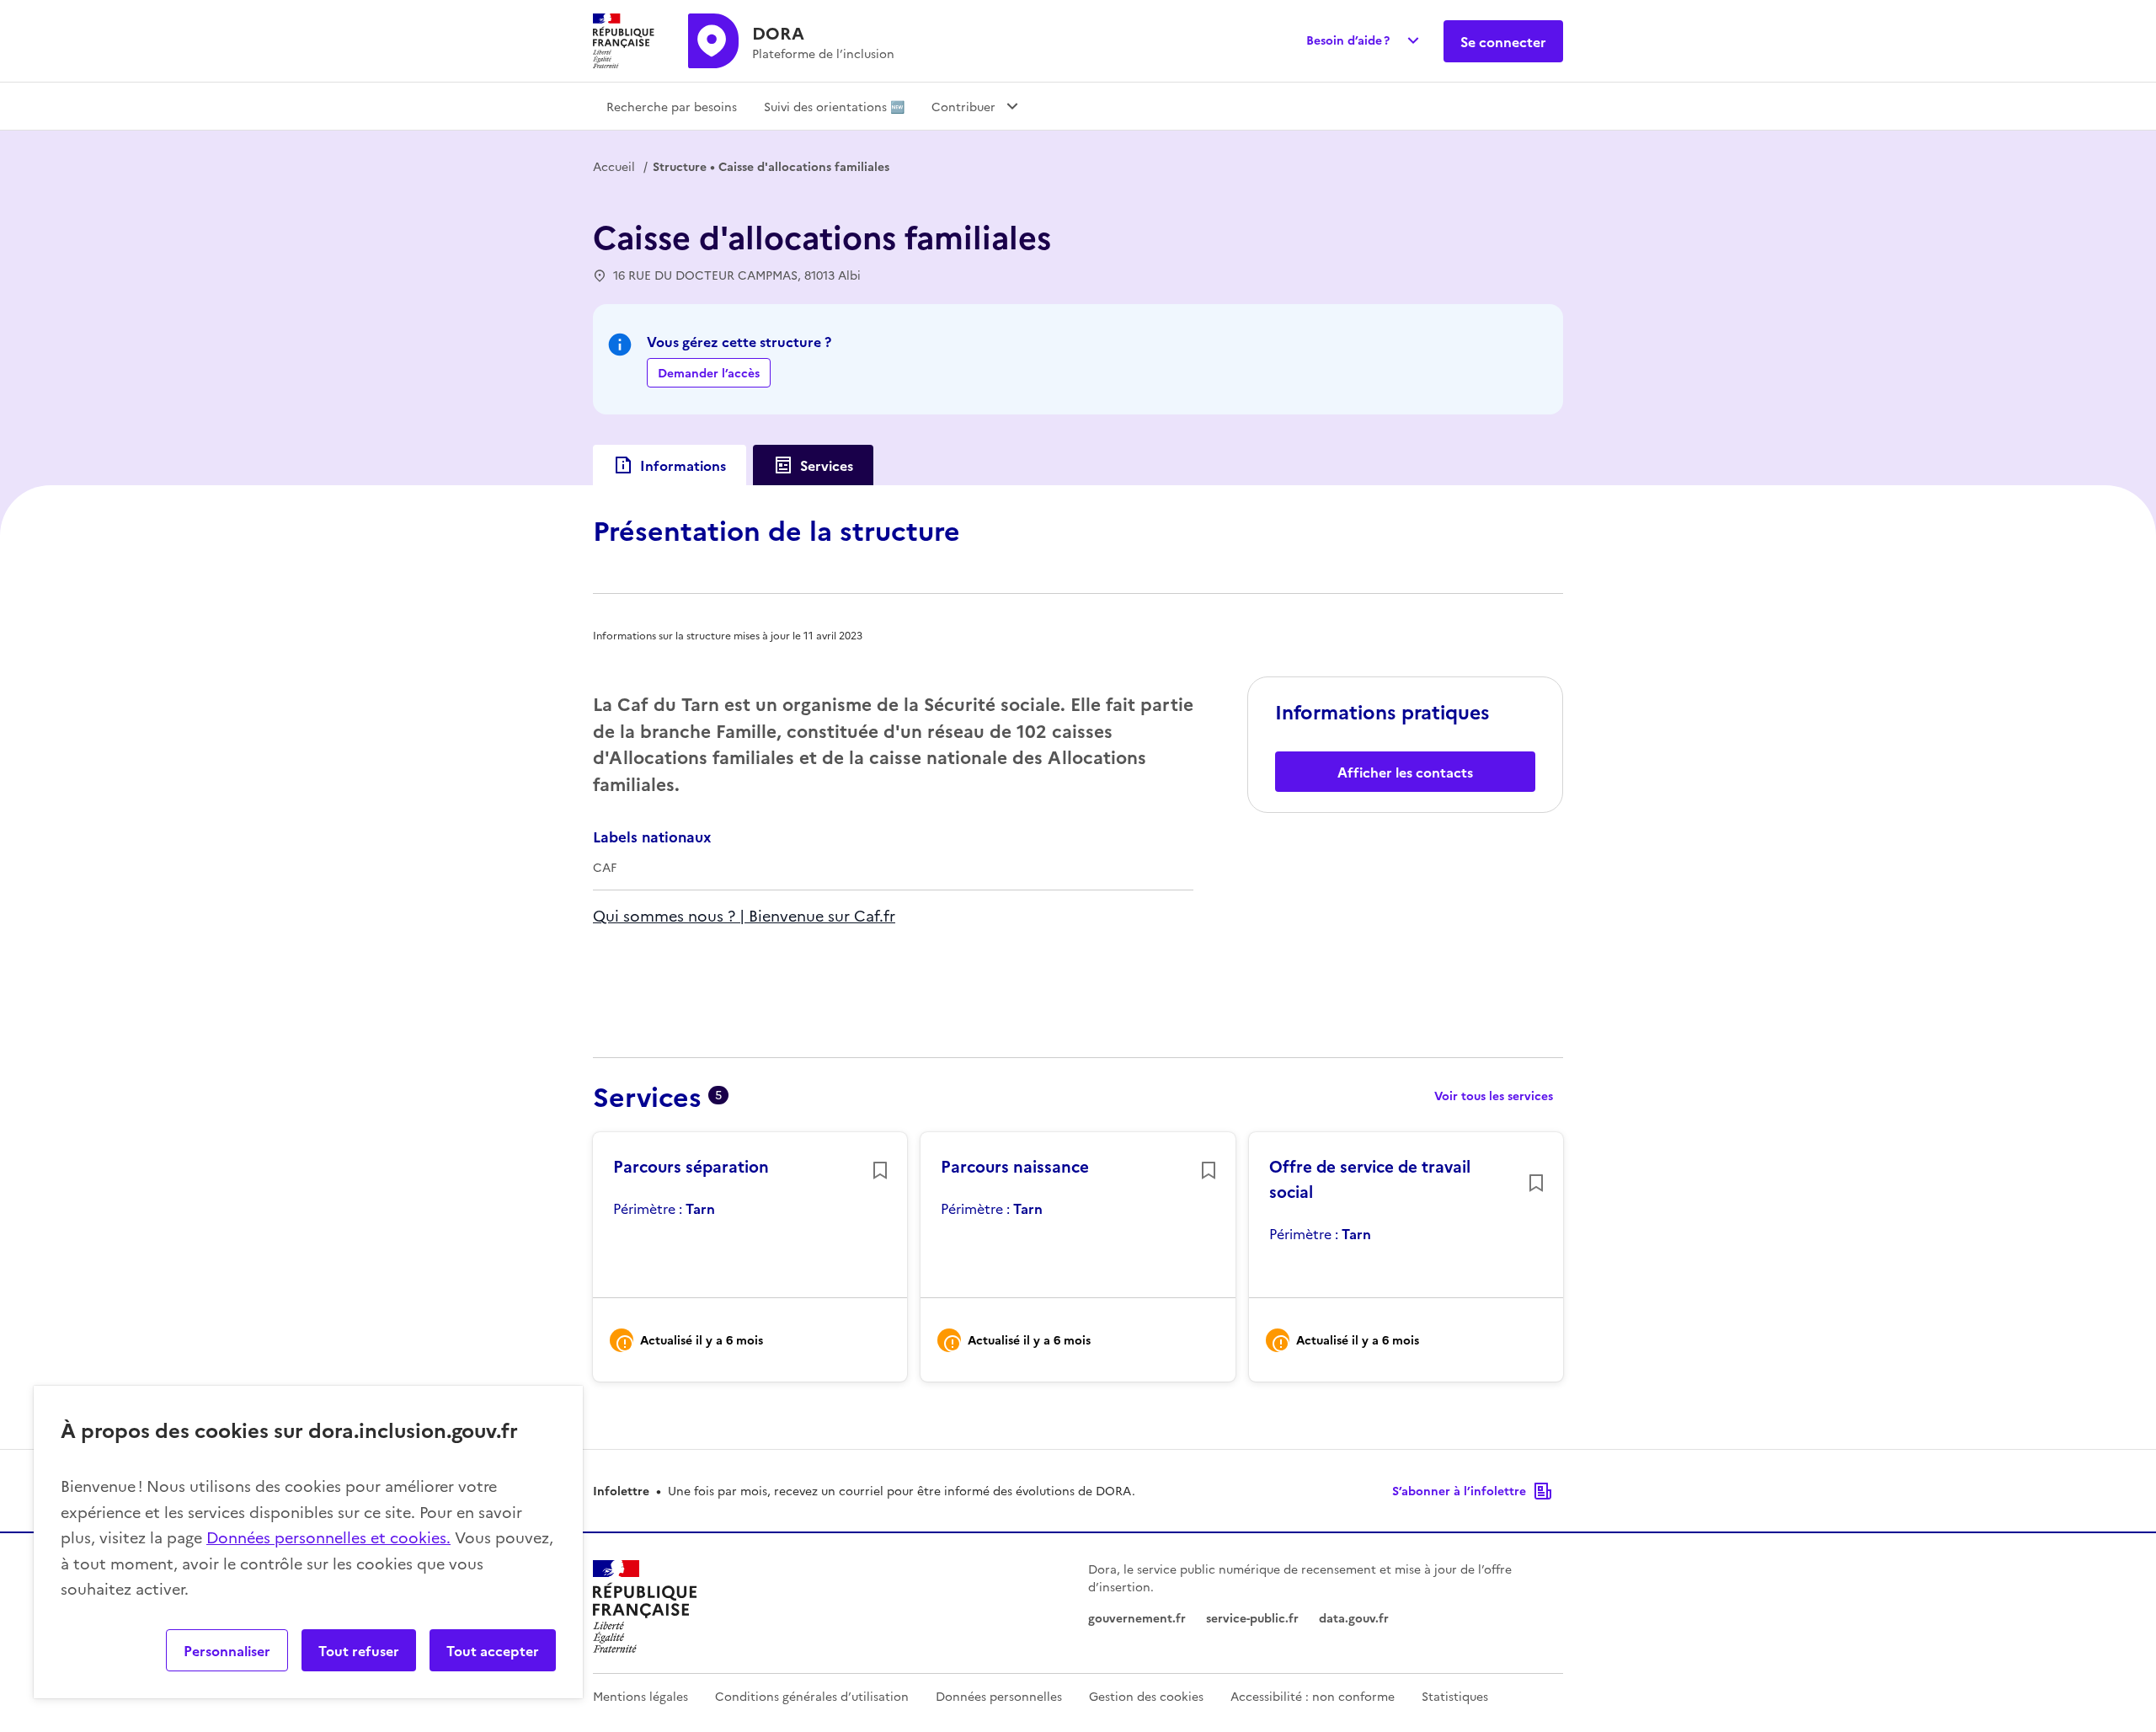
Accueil (614, 166)
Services (827, 465)
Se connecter (1503, 41)
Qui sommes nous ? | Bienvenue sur (723, 915)
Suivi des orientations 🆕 (834, 106)
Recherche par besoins (672, 106)
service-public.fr (1252, 1617)
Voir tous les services (1494, 1095)
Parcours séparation (691, 1166)
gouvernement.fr (1137, 1617)
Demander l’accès (709, 372)
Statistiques (1455, 1696)
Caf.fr (875, 915)
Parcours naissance (1015, 1166)
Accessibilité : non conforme (1313, 1696)
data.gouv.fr (1354, 1617)
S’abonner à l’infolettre (1459, 1490)
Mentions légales (640, 1696)
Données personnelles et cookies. (328, 1537)
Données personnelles (999, 1696)
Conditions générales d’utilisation (812, 1696)
